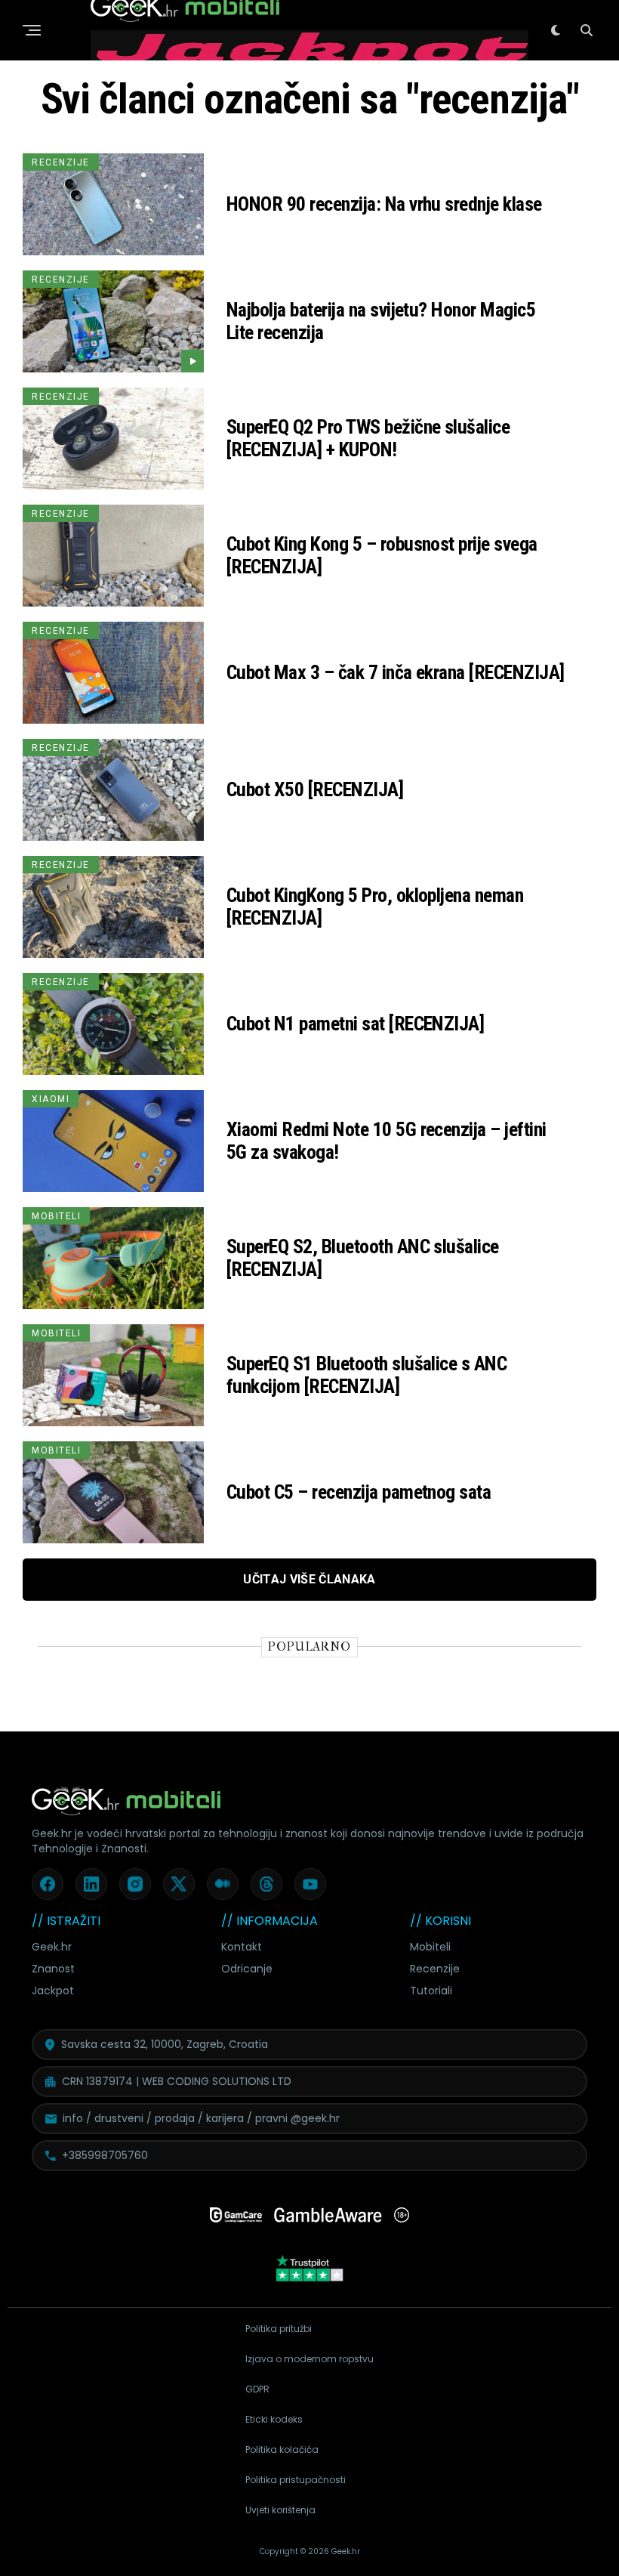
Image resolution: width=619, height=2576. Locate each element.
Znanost (53, 1969)
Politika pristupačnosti (296, 2480)
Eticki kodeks (274, 2419)
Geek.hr (52, 1947)
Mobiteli (430, 1947)
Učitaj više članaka (309, 1579)
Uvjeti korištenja (280, 2510)
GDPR (257, 2389)
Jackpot (53, 1991)
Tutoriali (431, 1991)
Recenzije (435, 1969)
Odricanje (247, 1969)
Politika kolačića (282, 2449)
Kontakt (242, 1947)
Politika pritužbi (279, 2329)
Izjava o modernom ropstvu (309, 2359)
